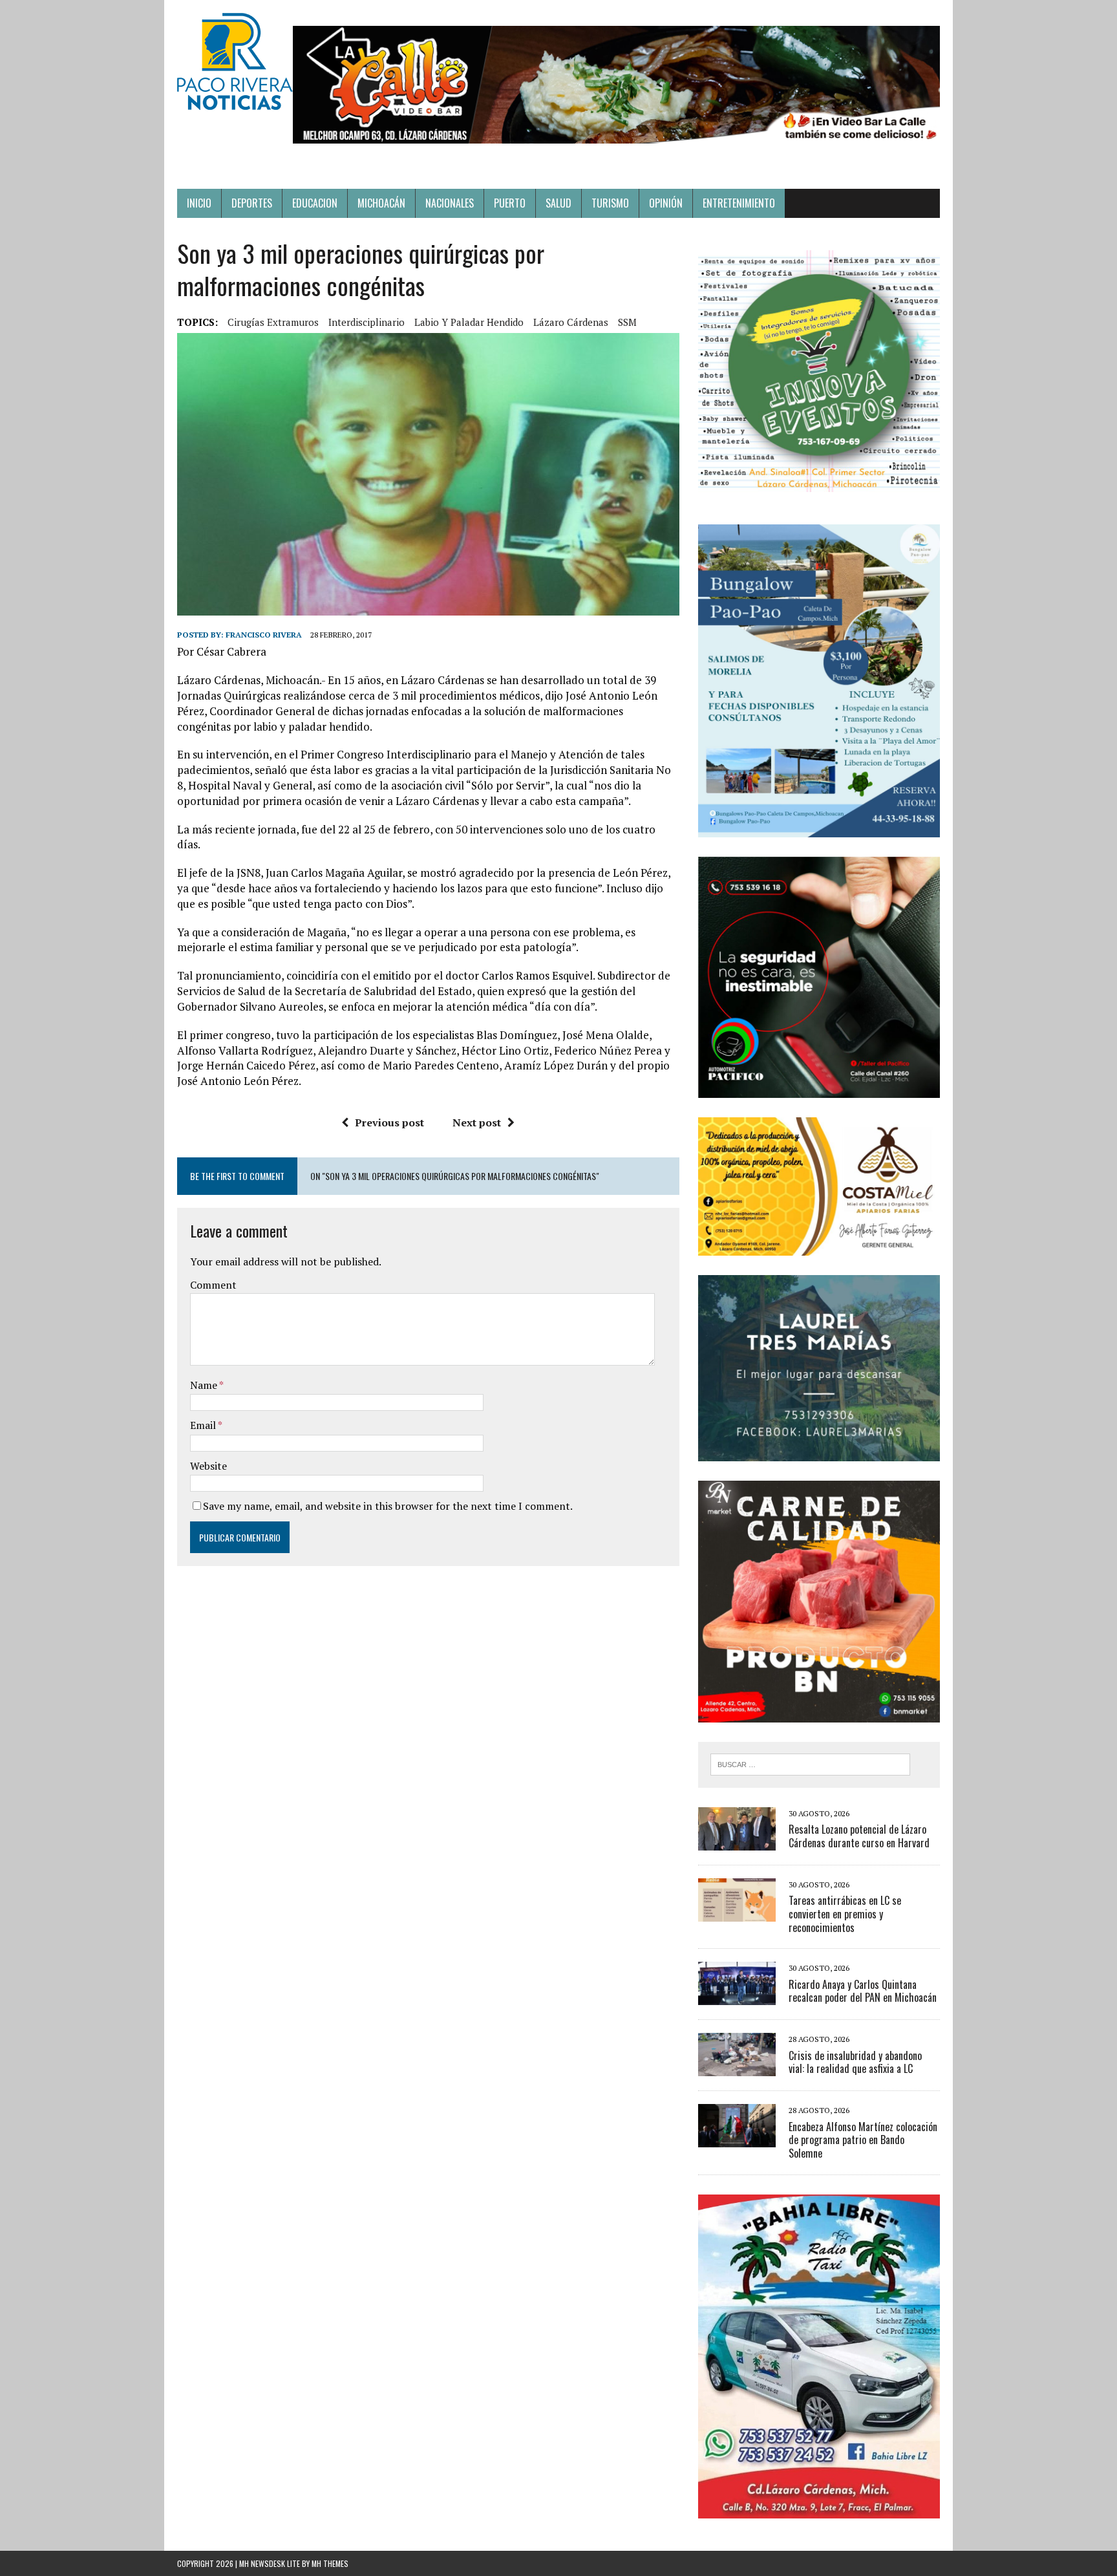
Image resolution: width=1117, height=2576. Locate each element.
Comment (213, 1285)
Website (208, 1466)
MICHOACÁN (381, 203)
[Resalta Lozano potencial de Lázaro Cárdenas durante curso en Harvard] (737, 1841)
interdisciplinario (367, 322)
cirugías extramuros (273, 322)
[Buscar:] (810, 1763)
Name (205, 1385)
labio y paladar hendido (469, 322)
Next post (477, 1122)
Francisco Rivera (264, 635)
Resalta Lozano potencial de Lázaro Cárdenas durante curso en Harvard (859, 1836)
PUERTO (510, 203)
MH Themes (330, 2563)
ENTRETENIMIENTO (739, 203)
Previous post (389, 1122)
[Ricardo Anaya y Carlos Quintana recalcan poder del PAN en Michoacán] (737, 1997)
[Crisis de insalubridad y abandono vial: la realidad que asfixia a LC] (737, 2068)
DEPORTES (252, 203)
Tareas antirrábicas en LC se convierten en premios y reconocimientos (845, 1914)
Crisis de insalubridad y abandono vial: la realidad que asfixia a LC (855, 2062)
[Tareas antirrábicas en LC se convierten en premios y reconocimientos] (737, 1913)
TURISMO (610, 203)
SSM (627, 322)
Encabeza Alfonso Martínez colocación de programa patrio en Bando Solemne (863, 2140)
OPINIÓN (666, 203)
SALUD (558, 203)
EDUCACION (315, 203)
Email (204, 1425)
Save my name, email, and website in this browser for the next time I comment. (388, 1506)
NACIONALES (450, 203)
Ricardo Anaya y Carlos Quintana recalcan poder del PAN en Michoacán (863, 1991)
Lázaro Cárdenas (571, 322)
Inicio (199, 203)
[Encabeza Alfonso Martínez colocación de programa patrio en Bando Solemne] (737, 2139)
